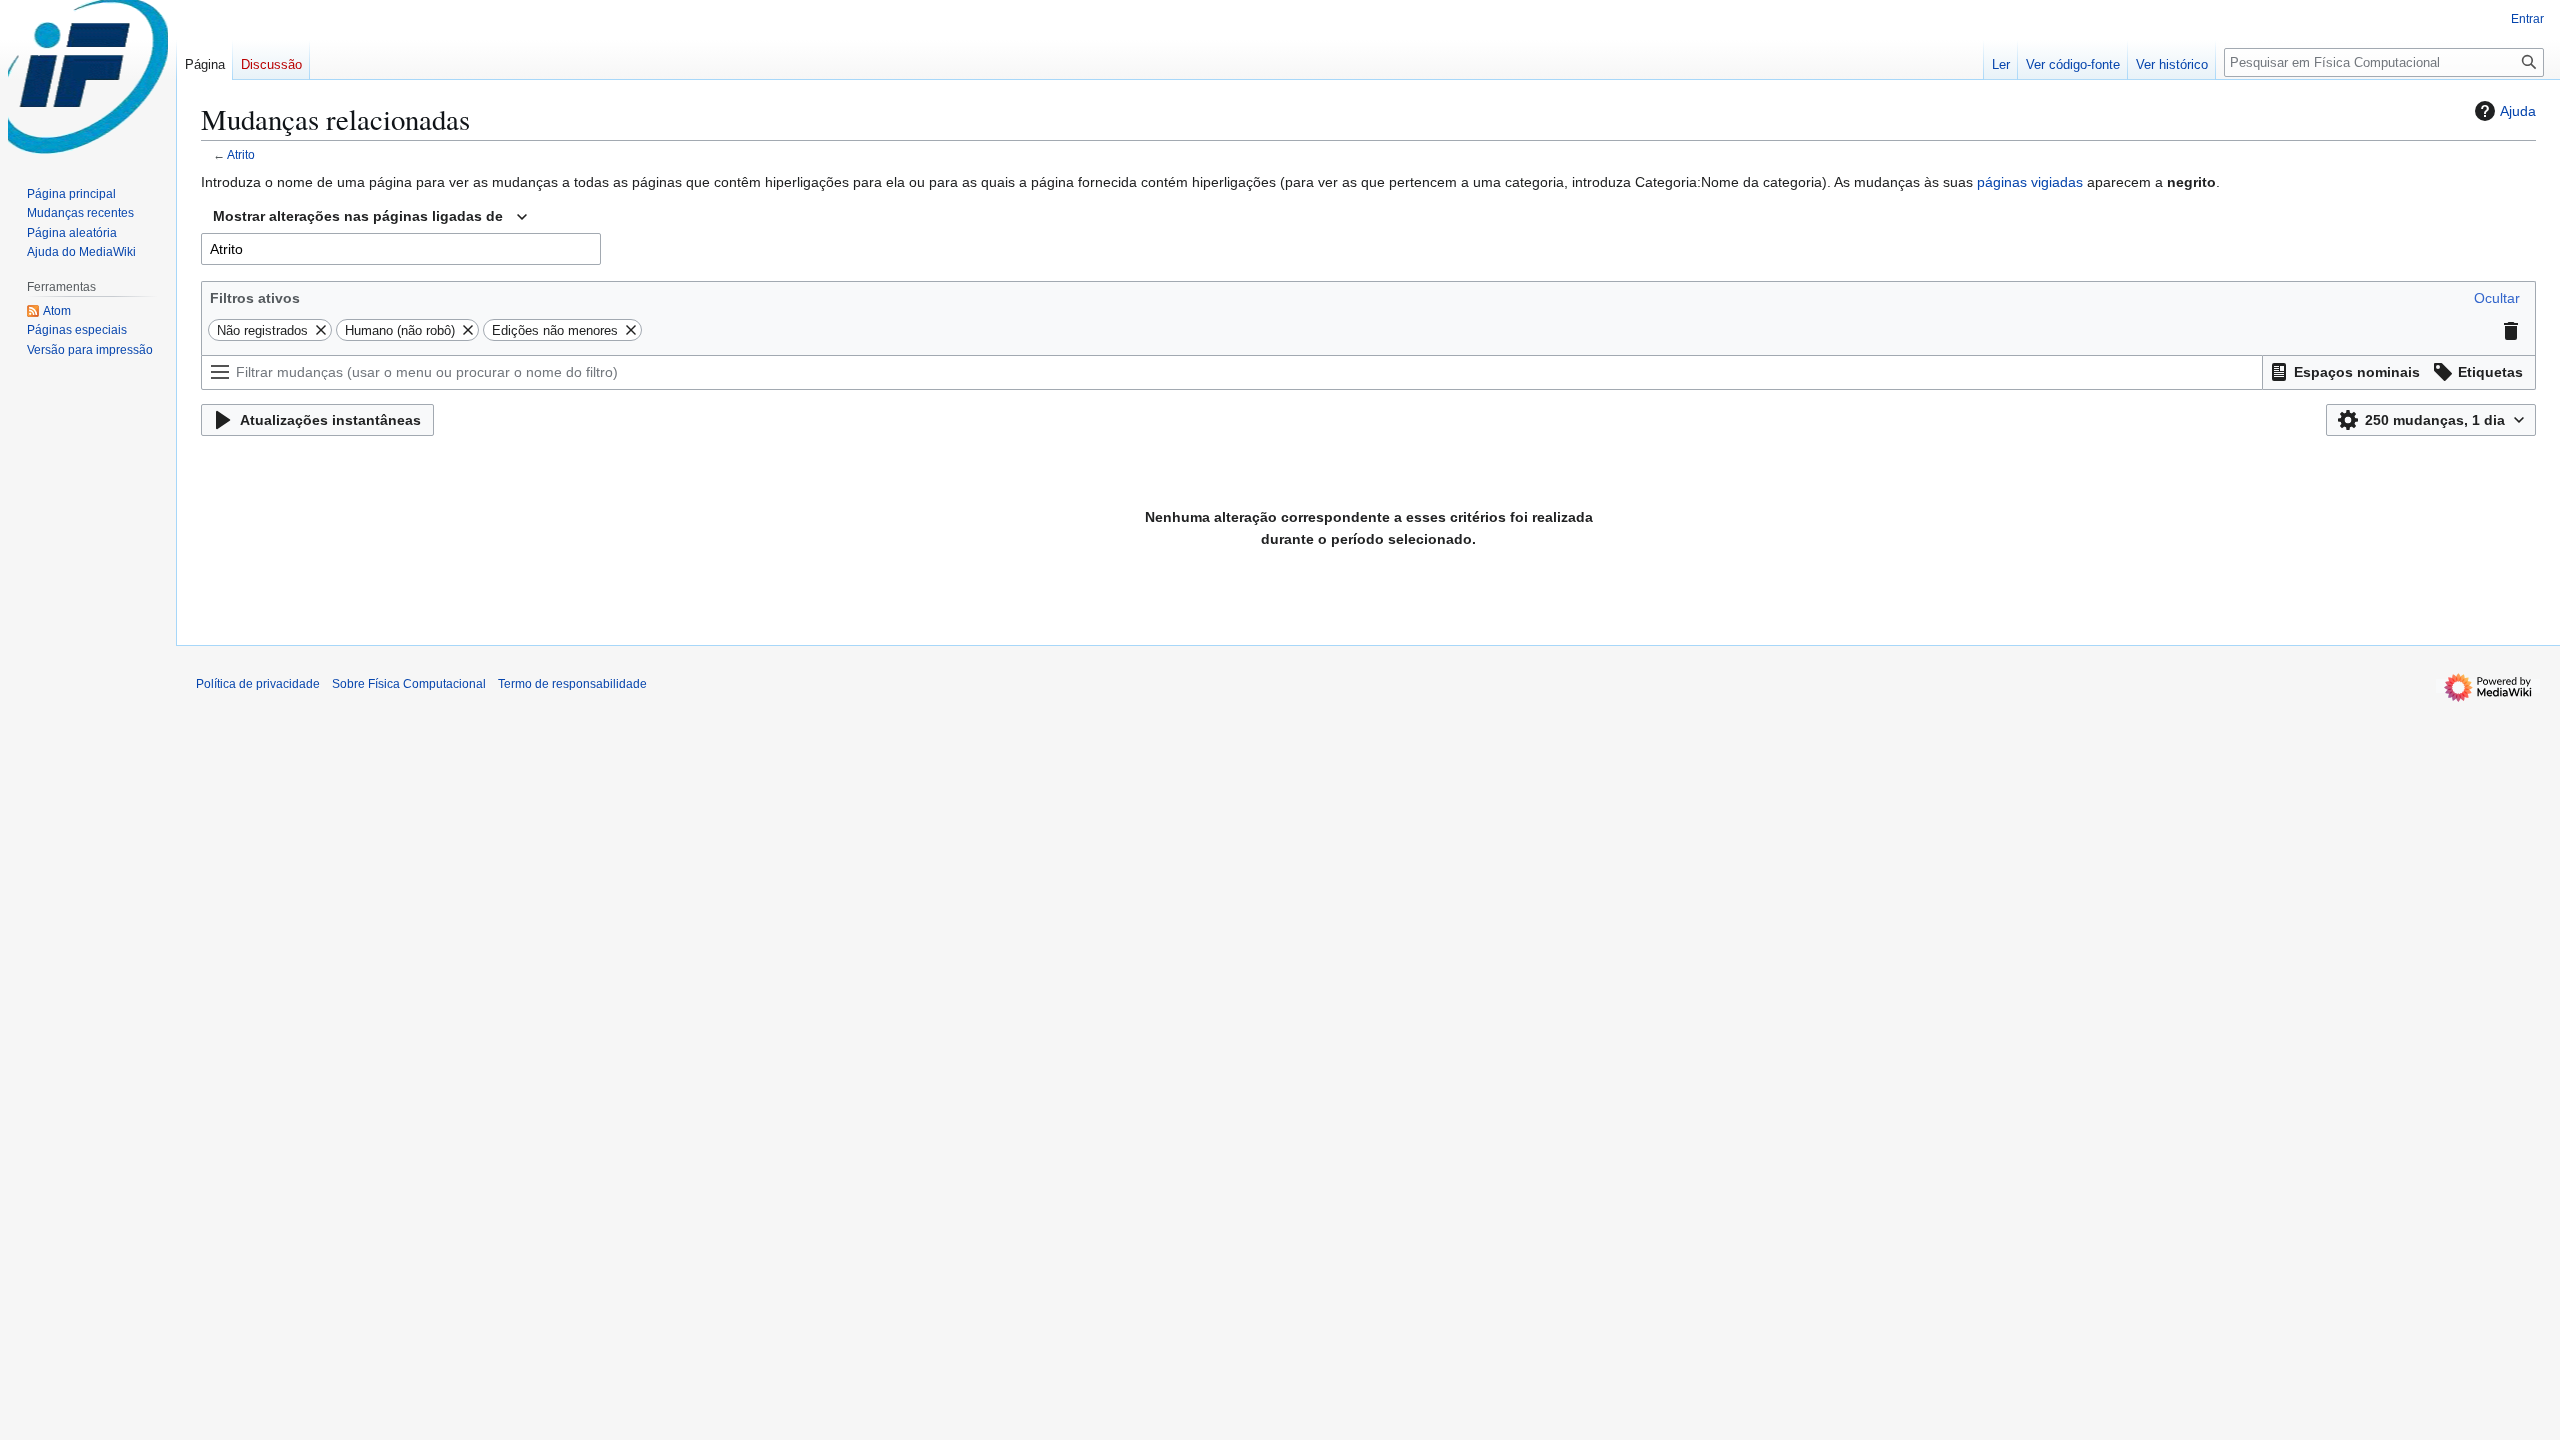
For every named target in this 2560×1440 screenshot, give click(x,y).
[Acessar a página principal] (88, 80)
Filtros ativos (255, 298)
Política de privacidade (258, 684)
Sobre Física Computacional (409, 684)
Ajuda (2518, 111)
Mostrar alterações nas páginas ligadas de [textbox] (358, 216)
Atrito (241, 154)
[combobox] (370, 217)
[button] (2497, 298)
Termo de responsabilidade (572, 684)
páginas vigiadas (2030, 182)
